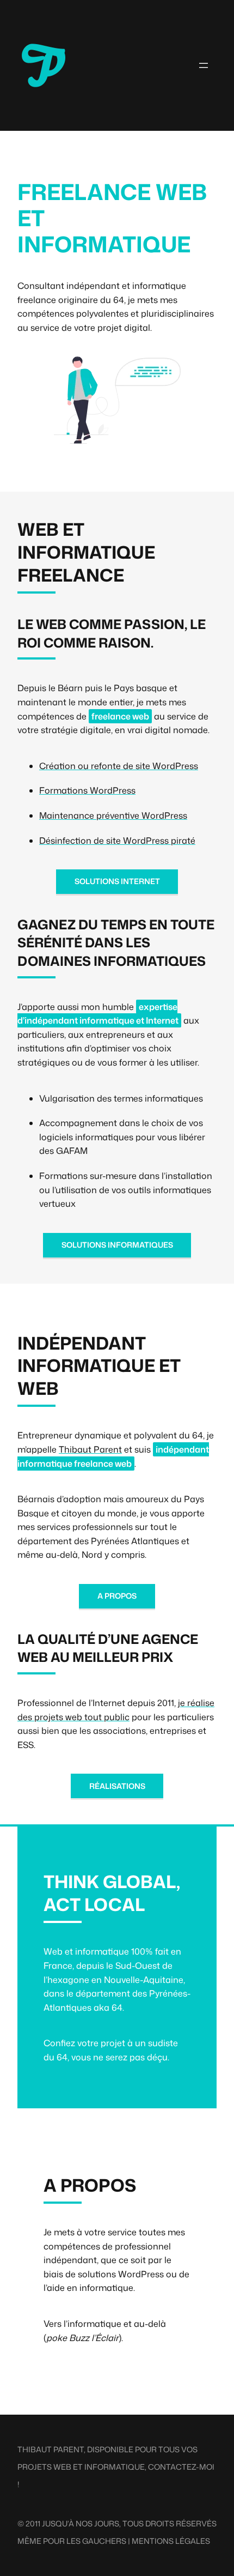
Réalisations (117, 1786)
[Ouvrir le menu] (204, 65)
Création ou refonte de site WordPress (119, 766)
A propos (117, 1596)
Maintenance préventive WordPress (113, 815)
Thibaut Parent (90, 1449)
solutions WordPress (121, 2274)
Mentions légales (171, 2541)
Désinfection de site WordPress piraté (117, 840)
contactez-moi (181, 2467)
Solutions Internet (117, 881)
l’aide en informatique (88, 2288)
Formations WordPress (87, 790)
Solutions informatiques (117, 1245)
